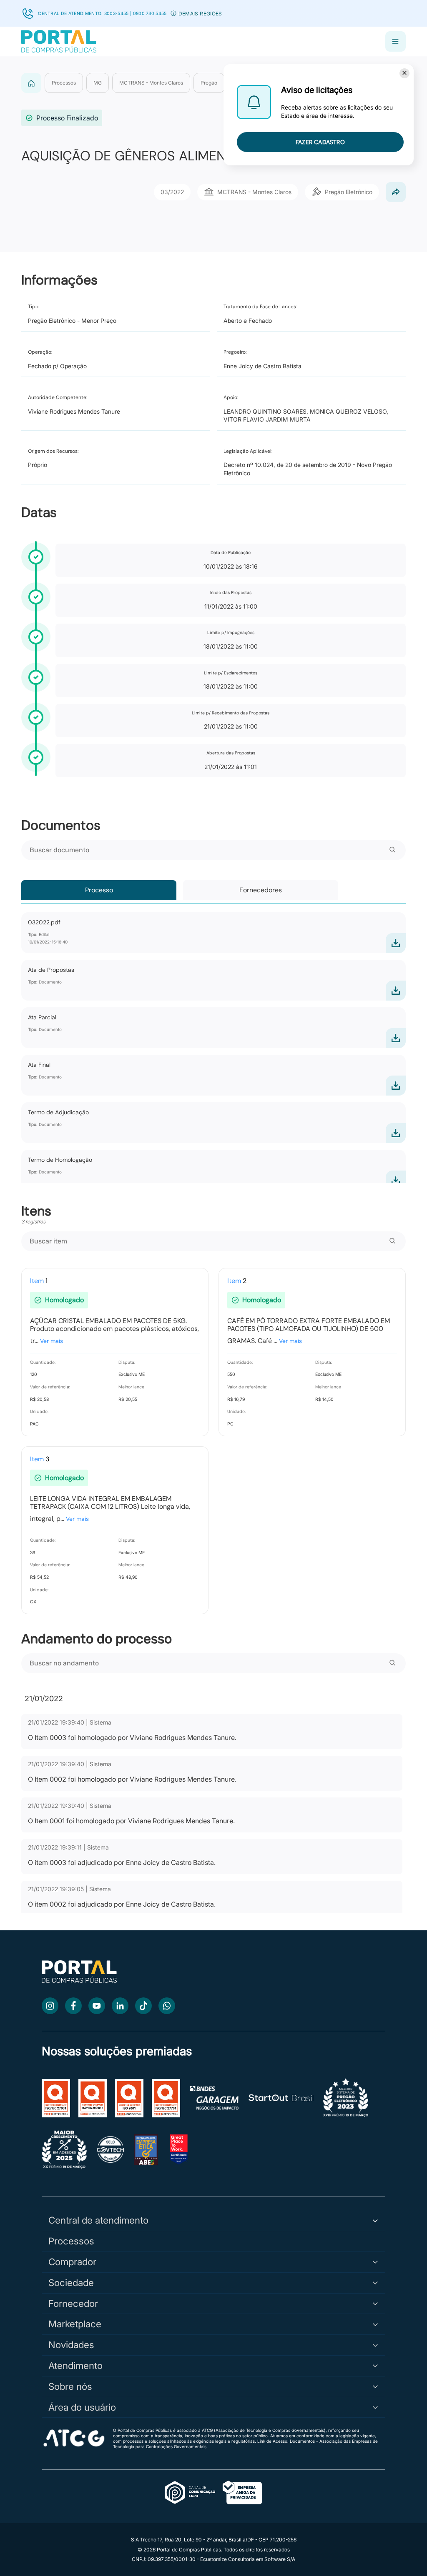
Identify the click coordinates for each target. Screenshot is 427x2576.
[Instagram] (50, 2006)
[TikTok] (143, 2006)
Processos (71, 2241)
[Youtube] (97, 2006)
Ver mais (51, 1341)
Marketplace (75, 2324)
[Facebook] (73, 2006)
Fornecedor (73, 2303)
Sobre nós (70, 2386)
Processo (99, 890)
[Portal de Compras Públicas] (59, 41)
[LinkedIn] (120, 2006)
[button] (173, 13)
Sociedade (71, 2283)
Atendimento (75, 2365)
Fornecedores (261, 890)
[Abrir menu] (396, 41)
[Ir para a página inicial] (79, 1981)
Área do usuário (82, 2407)
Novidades (71, 2345)
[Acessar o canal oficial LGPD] (213, 2493)
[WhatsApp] (167, 2006)
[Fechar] (404, 73)
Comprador (72, 2262)
